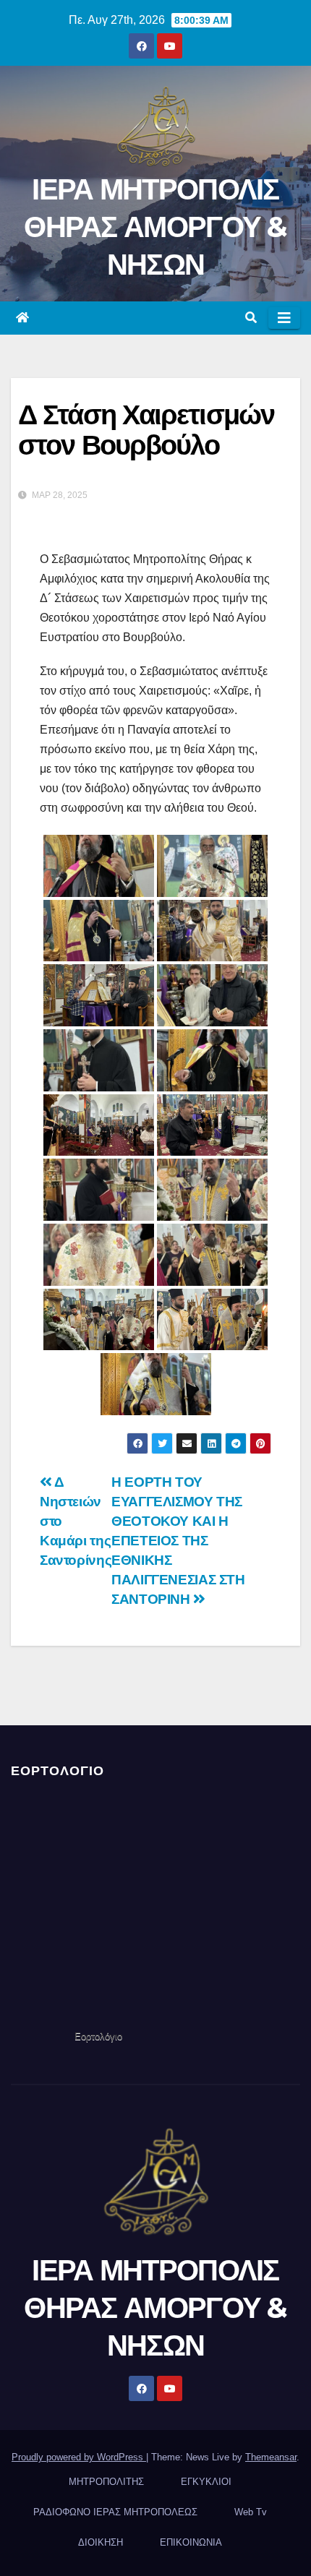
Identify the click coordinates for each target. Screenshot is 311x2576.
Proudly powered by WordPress (79, 2457)
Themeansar (271, 2457)
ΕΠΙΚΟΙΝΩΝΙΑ (191, 2542)
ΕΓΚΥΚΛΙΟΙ (206, 2482)
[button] (251, 318)
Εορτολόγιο (98, 2036)
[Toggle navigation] (284, 318)
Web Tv (251, 2512)
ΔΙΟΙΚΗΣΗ (101, 2542)
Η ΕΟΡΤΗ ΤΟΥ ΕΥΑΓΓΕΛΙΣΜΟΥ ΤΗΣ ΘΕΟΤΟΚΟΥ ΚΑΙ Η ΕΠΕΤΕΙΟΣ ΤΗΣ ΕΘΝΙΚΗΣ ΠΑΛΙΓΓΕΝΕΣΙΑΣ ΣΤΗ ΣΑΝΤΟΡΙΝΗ (178, 1541)
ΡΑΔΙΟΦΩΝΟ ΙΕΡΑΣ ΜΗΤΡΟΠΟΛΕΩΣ (115, 2512)
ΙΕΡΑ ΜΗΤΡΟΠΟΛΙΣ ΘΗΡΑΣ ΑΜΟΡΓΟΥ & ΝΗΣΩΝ (155, 227)
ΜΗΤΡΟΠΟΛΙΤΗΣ (106, 2482)
